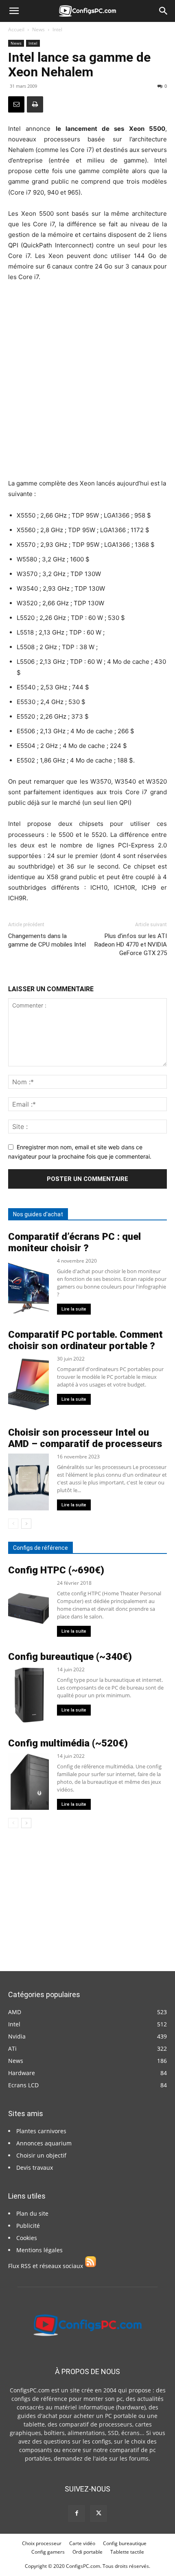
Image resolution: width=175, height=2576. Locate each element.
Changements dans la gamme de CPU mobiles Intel (47, 940)
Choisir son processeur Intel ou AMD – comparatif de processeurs (85, 1438)
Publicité (28, 2226)
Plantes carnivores (41, 2131)
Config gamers (48, 2552)
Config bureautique (125, 2543)
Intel (57, 29)
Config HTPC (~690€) (56, 1570)
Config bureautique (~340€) (70, 1657)
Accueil (16, 29)
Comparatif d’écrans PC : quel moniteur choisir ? (74, 1242)
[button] (14, 11)
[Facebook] (77, 2513)
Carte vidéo (82, 2543)
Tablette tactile (127, 2552)
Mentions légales (39, 2250)
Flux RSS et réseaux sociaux (46, 2266)
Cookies (27, 2238)
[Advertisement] (87, 380)
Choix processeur (42, 2543)
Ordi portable (87, 2552)
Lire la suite (74, 1309)
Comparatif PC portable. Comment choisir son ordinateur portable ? (85, 1340)
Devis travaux (35, 2168)
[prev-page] (13, 1524)
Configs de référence (40, 1548)
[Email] (16, 104)
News (38, 29)
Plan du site (32, 2213)
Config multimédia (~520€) (68, 1743)
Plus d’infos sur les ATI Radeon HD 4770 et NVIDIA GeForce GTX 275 (131, 945)
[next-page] (26, 1524)
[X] (98, 2513)
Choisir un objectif (41, 2155)
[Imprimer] (35, 104)
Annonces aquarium (44, 2143)
